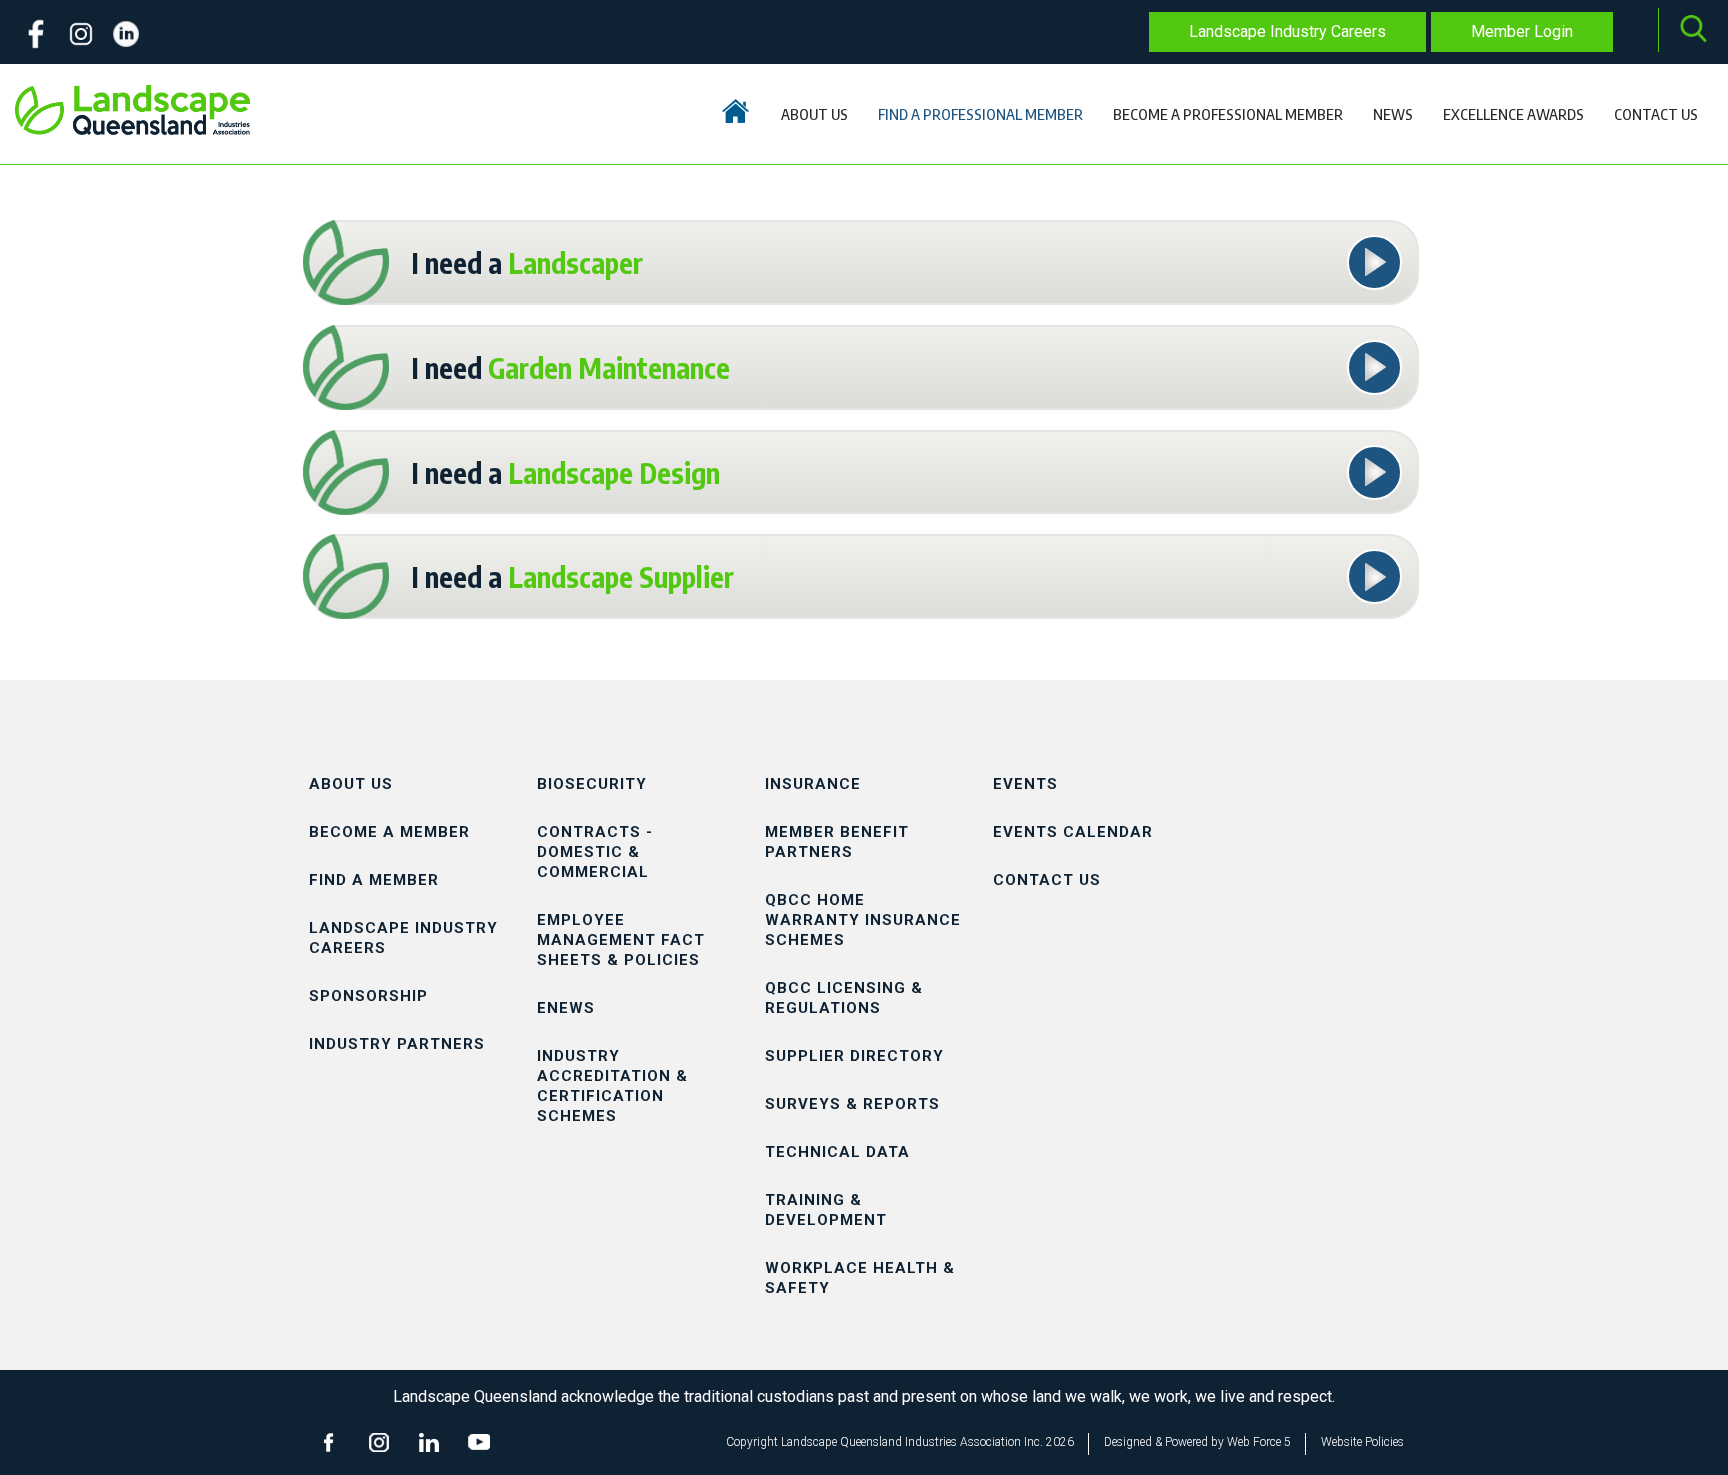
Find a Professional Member (980, 114)
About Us (814, 114)
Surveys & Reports (852, 1104)
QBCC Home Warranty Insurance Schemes (863, 920)
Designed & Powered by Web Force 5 (1197, 1442)
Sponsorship (368, 996)
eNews (566, 1008)
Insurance (813, 784)
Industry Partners (397, 1044)
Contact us (1656, 114)
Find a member (374, 880)
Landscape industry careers (403, 938)
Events (1025, 784)
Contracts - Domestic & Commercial (595, 852)
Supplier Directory (854, 1056)
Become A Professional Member (1228, 114)
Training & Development (826, 1210)
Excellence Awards (1513, 114)
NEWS (1393, 114)
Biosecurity (592, 784)
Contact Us (1047, 880)
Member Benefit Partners (837, 842)
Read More (1375, 249)
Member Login (1522, 31)
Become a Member (389, 832)
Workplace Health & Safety (860, 1278)
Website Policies (1362, 1442)
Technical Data (837, 1152)
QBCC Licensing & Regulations (844, 998)
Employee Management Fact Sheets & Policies (621, 940)
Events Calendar (1073, 832)
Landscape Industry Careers (1287, 31)
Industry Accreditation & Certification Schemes (612, 1086)
